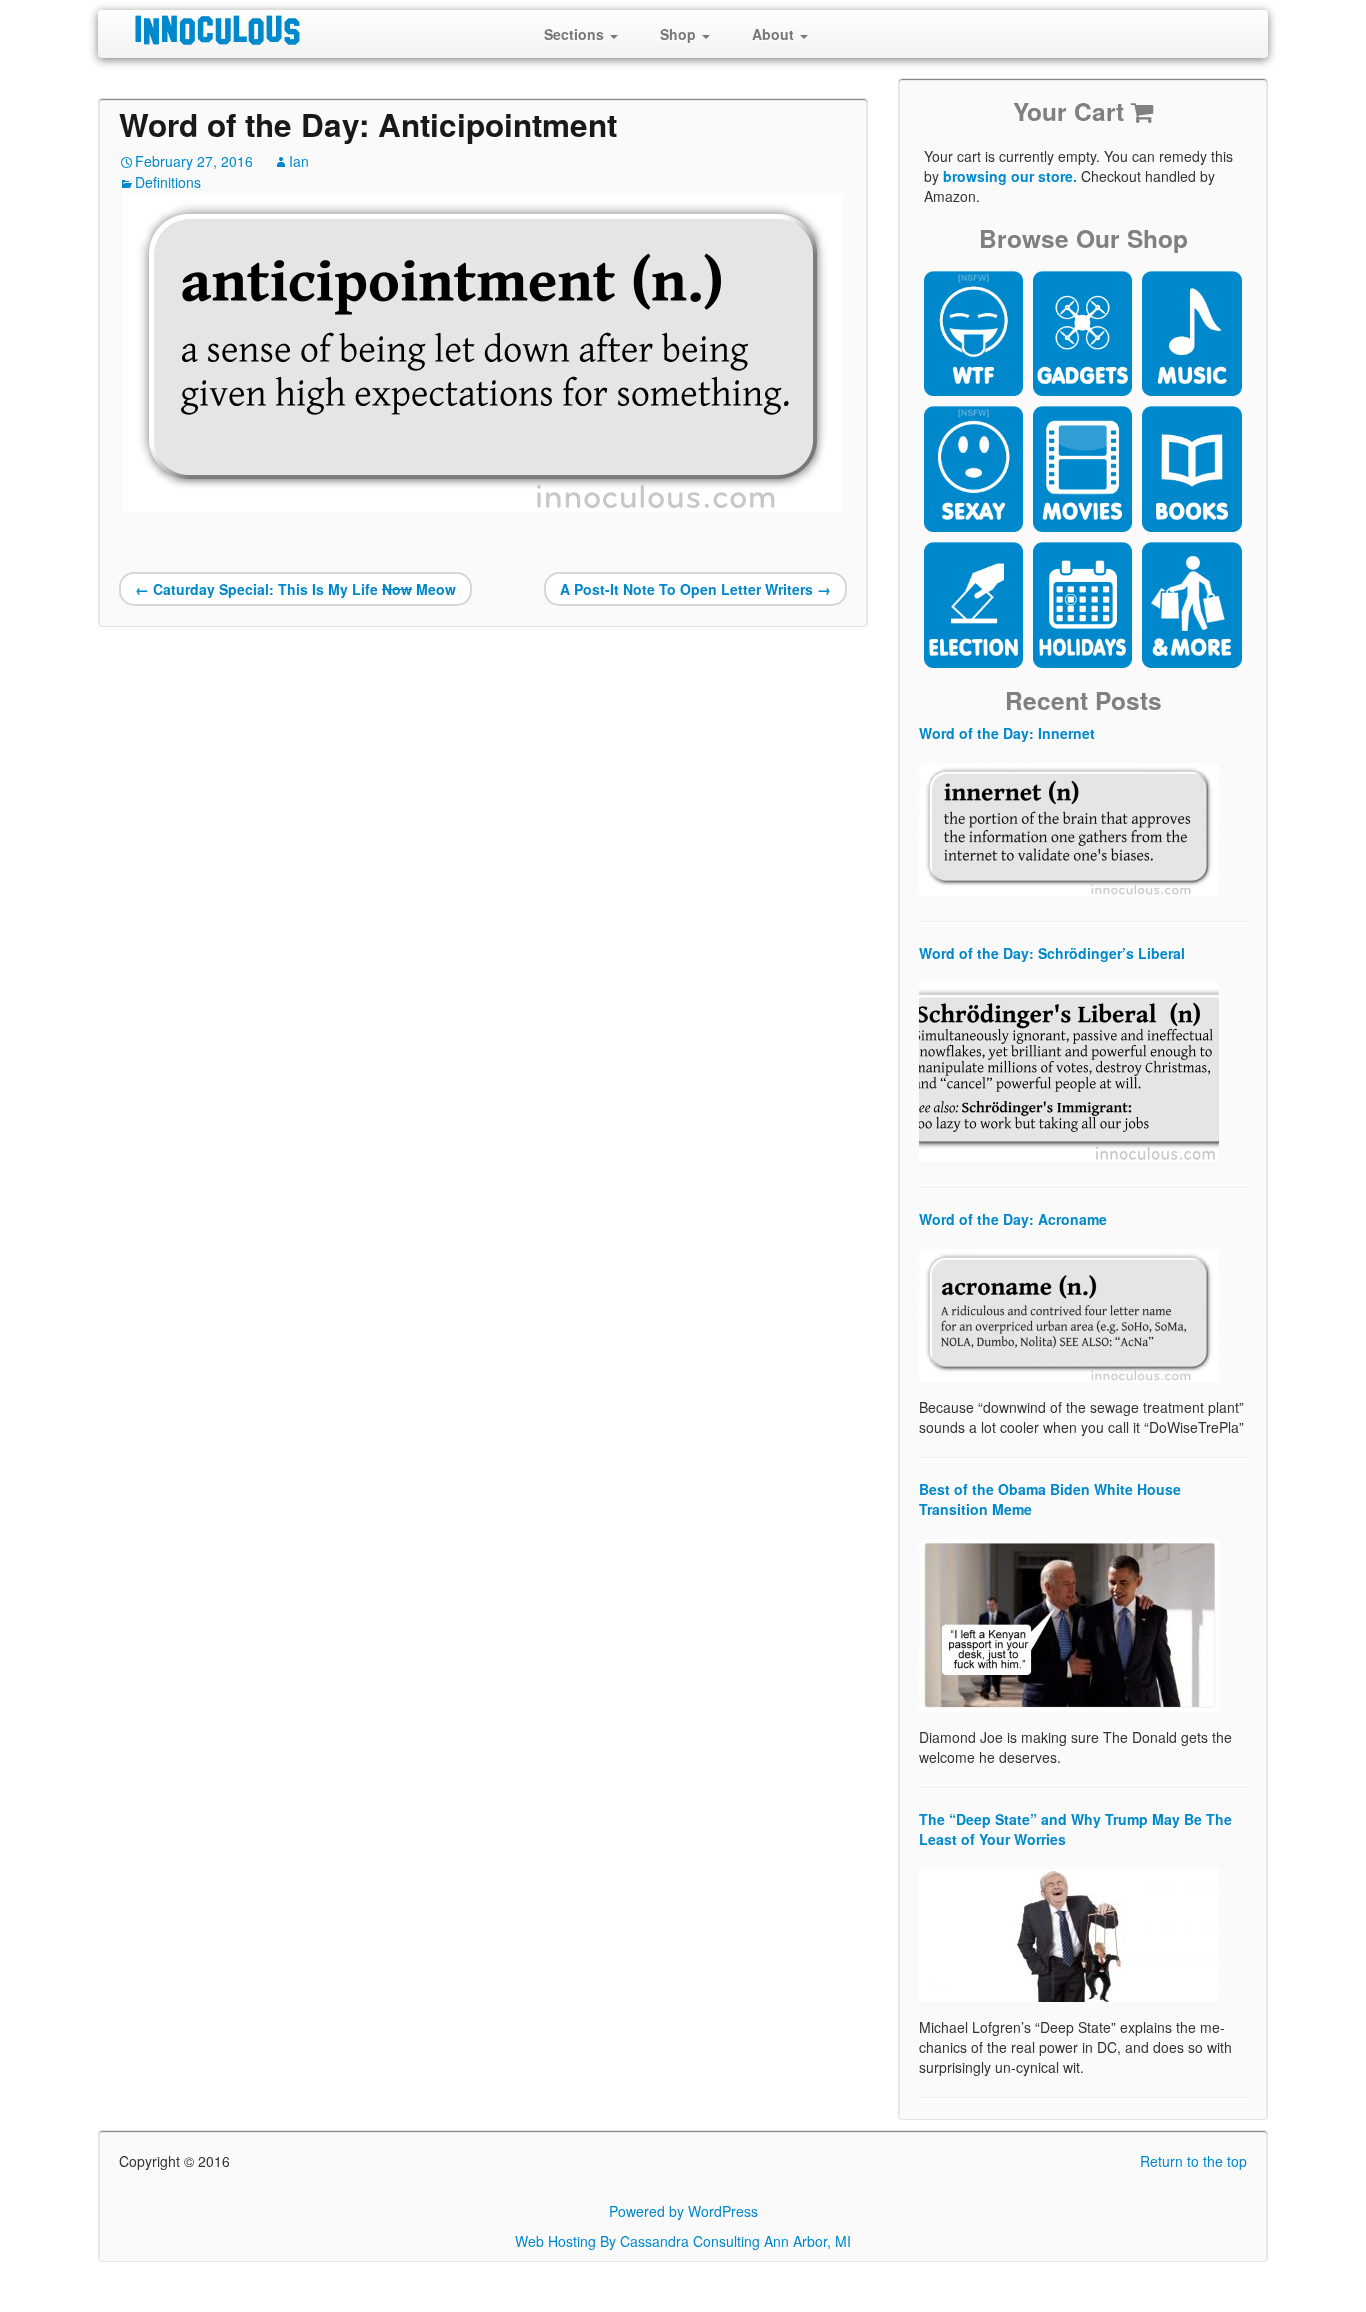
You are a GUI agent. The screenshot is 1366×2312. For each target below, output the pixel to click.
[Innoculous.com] (291, 30)
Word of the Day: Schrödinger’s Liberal (1052, 953)
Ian (299, 161)
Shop (680, 34)
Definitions (168, 182)
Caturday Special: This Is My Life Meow (295, 589)
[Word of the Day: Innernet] (1069, 827)
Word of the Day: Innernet (1007, 733)
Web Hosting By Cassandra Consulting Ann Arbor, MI (683, 2241)
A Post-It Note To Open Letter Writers (695, 589)
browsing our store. (1010, 176)
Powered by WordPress (683, 2211)
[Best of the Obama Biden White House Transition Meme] (1069, 1623)
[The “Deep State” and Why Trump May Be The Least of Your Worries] (1069, 1933)
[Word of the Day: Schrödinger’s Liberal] (1069, 1070)
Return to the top (1193, 2161)
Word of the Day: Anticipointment (368, 124)
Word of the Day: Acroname (1013, 1219)
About (775, 34)
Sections (576, 34)
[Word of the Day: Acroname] (1069, 1313)
